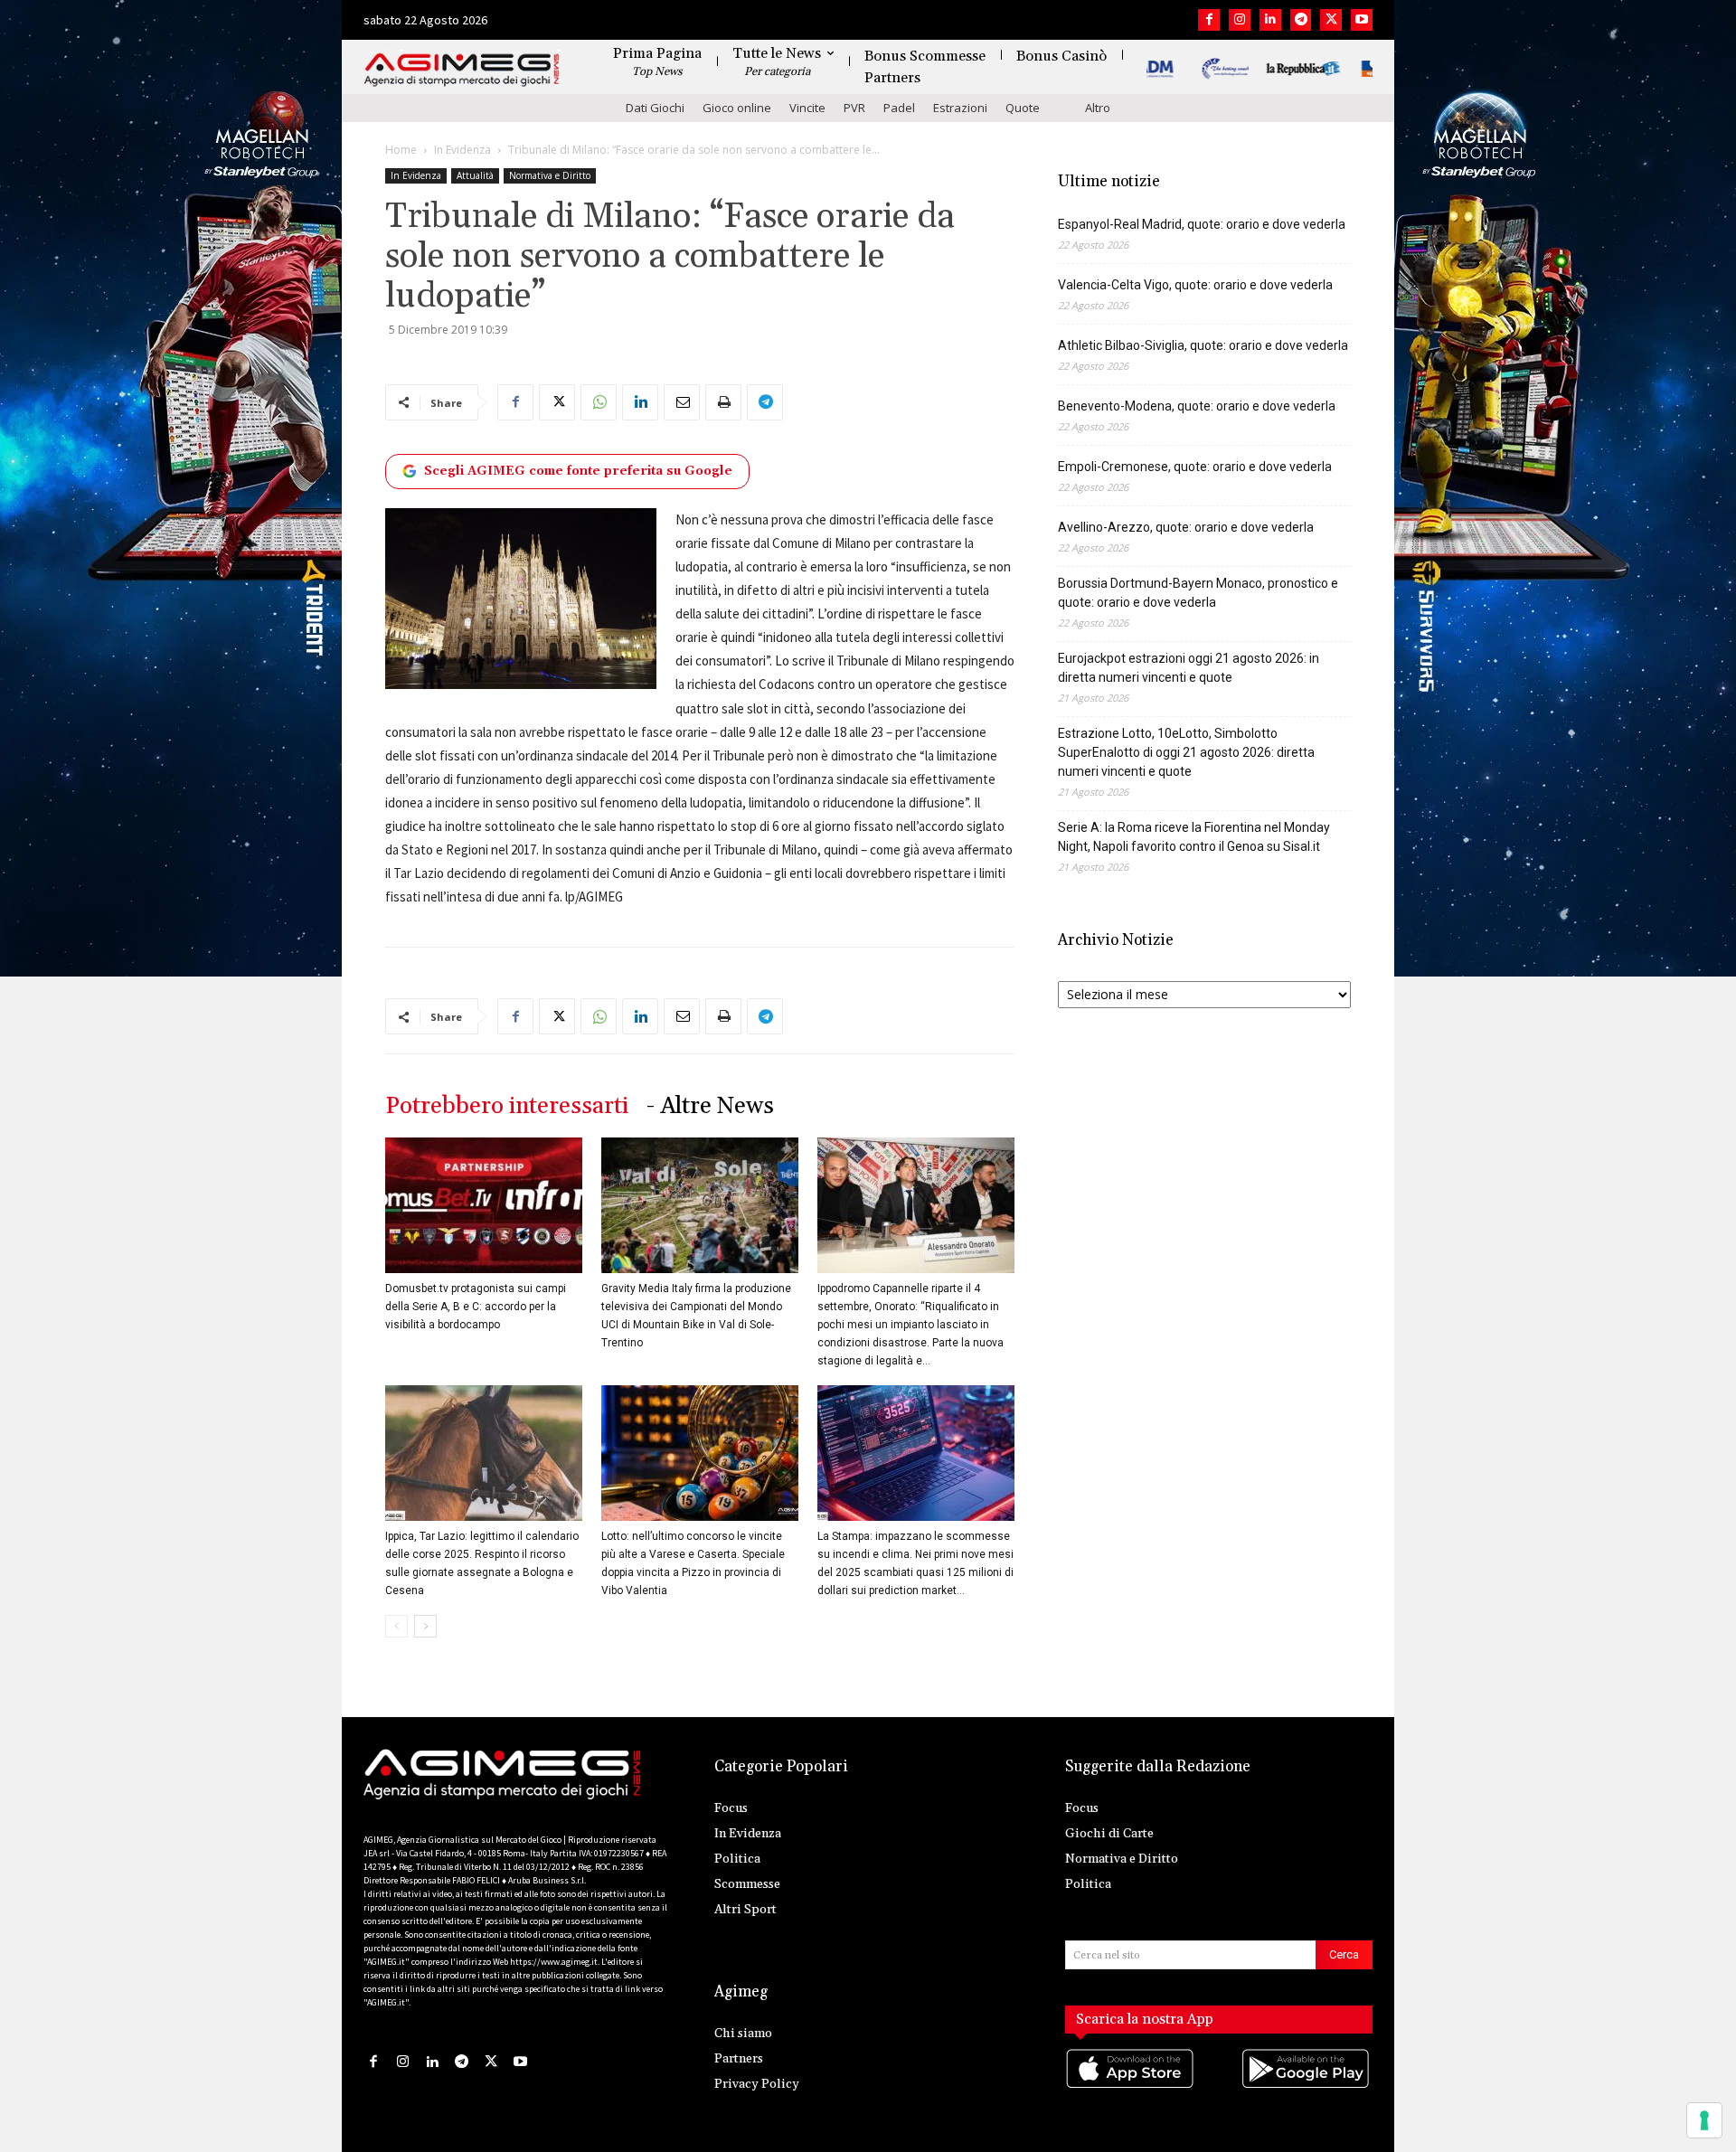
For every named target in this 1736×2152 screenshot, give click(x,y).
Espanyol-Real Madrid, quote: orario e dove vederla (1202, 224)
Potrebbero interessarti (507, 1106)
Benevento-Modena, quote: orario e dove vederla (1197, 406)
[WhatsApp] (599, 402)
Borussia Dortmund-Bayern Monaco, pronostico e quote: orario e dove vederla (1198, 593)
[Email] (682, 402)
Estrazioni (960, 108)
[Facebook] (1209, 20)
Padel (899, 108)
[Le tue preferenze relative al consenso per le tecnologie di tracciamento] (1704, 2120)
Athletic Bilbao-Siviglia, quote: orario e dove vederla (1203, 345)
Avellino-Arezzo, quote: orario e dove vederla (1186, 527)
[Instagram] (1240, 20)
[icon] (1131, 2086)
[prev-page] (396, 1626)
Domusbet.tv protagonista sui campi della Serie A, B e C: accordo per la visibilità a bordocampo (476, 1307)
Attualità (475, 175)
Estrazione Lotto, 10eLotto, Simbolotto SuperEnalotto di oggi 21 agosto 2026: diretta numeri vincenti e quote (1186, 752)
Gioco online (737, 108)
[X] (1331, 20)
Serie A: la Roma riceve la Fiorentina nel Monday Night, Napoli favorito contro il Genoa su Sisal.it (1194, 837)
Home (401, 150)
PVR (854, 108)
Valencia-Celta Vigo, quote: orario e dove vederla (1195, 285)
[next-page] (425, 1626)
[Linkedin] (1270, 20)
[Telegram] (1301, 20)
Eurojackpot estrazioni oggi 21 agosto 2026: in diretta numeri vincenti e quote (1189, 668)
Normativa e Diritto (550, 175)
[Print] (723, 402)
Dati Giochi (655, 108)
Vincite (807, 108)
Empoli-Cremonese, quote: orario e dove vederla (1195, 467)
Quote (1023, 108)
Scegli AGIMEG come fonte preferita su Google (578, 471)
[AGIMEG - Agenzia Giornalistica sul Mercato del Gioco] (462, 70)
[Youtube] (1362, 20)
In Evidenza (462, 150)
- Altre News (710, 1106)
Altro (1098, 108)
